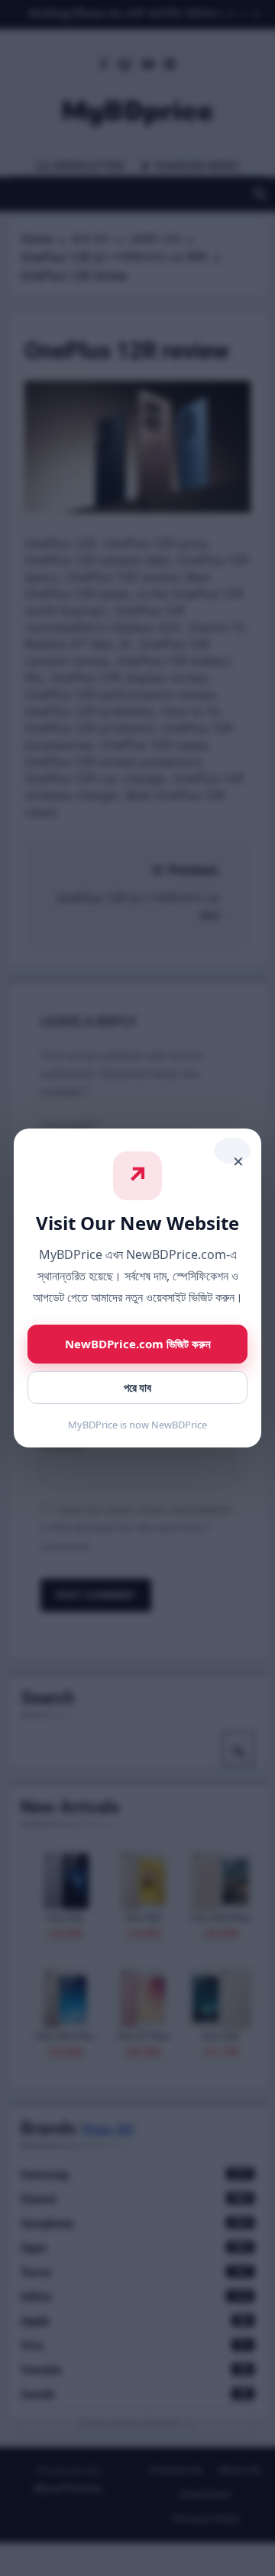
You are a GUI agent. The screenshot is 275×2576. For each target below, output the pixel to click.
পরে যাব (137, 1388)
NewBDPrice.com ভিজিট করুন (138, 1344)
